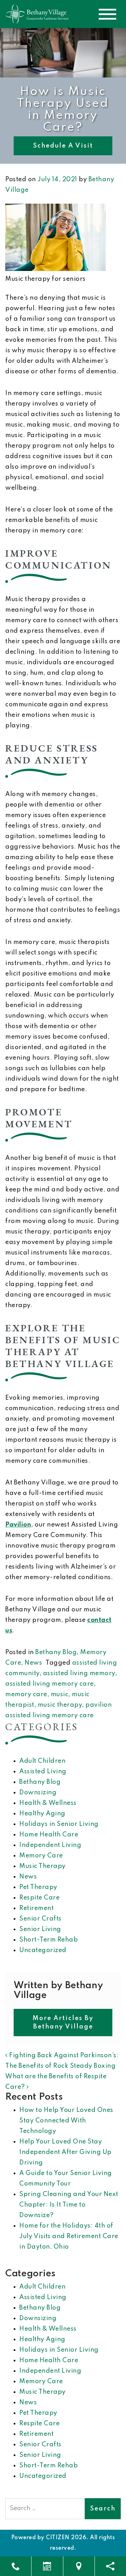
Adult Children (42, 1761)
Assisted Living (43, 1772)
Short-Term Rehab (48, 1940)
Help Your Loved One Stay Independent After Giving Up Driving (65, 2152)
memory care (26, 1694)
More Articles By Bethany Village (63, 2023)
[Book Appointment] (47, 2566)
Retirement (36, 1908)
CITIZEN (58, 2538)
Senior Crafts (40, 1919)
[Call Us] (16, 2566)
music (60, 1694)
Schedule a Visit (63, 146)
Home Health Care (49, 1835)
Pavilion (18, 1525)
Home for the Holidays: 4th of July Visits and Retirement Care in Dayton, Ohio (69, 2236)
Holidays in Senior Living (59, 1824)
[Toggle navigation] (107, 14)
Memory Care (41, 1856)
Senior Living (40, 1929)
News (33, 1663)
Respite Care (39, 1898)
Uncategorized (43, 1950)
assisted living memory (79, 1673)
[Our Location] (79, 2566)
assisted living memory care (50, 1684)
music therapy (60, 1705)
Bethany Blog (56, 1652)
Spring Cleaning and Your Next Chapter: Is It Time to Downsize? (69, 2205)
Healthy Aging (42, 1814)
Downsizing (38, 1793)
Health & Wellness (48, 1803)
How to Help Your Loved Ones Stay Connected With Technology (66, 2121)
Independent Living (50, 1845)
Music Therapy (43, 1866)
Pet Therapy (38, 1887)
